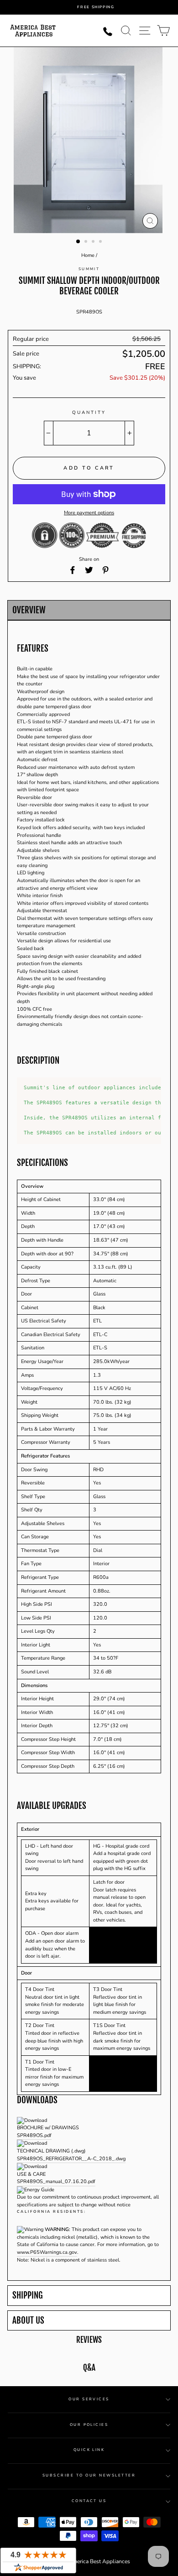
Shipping (28, 2296)
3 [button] (94, 242)
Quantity (89, 413)
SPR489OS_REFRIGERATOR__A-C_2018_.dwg (71, 2159)
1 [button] (79, 242)
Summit (89, 269)
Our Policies (89, 2425)
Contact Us (89, 2501)
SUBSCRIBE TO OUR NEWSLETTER (89, 2475)
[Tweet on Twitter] (89, 570)
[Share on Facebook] (73, 570)
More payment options (89, 513)
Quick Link (89, 2450)
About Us (28, 2321)
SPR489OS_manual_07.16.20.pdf (56, 2182)
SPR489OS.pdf (34, 2135)
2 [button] (87, 242)
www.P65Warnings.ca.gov (47, 2252)
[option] (96, 7)
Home (88, 255)
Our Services (89, 2399)
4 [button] (101, 242)
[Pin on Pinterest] (105, 570)
